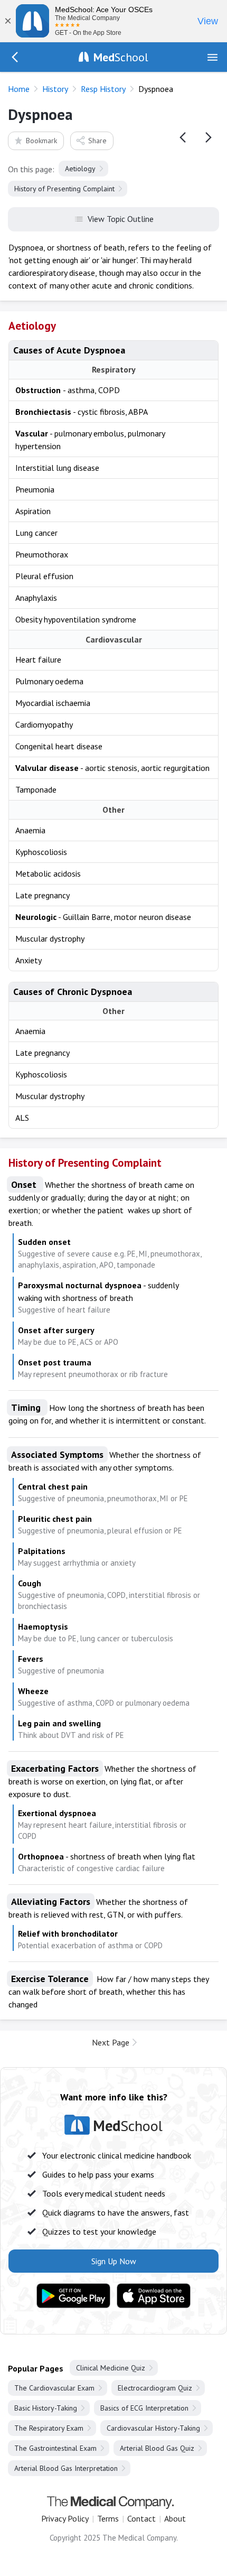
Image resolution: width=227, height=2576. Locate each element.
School (121, 57)
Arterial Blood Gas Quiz (157, 2448)
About (175, 2518)
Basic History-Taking (46, 2408)
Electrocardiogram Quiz (155, 2388)
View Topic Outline (121, 219)
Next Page (111, 2042)
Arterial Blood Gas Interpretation (66, 2468)
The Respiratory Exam (49, 2428)
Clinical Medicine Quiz (111, 2368)
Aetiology (80, 169)
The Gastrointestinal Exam (55, 2448)
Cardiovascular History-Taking (153, 2428)
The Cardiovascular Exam (54, 2388)
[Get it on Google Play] (73, 2296)
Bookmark (41, 141)
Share (97, 141)
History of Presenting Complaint (64, 189)
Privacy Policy (65, 2518)
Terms (108, 2518)
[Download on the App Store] (154, 2296)
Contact (141, 2518)
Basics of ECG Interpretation (144, 2408)
